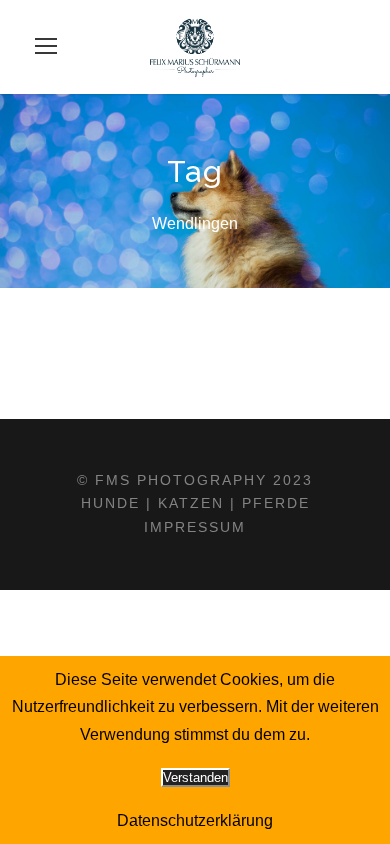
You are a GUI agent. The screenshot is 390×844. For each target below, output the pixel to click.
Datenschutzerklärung (195, 820)
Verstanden (195, 777)
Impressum (195, 527)
